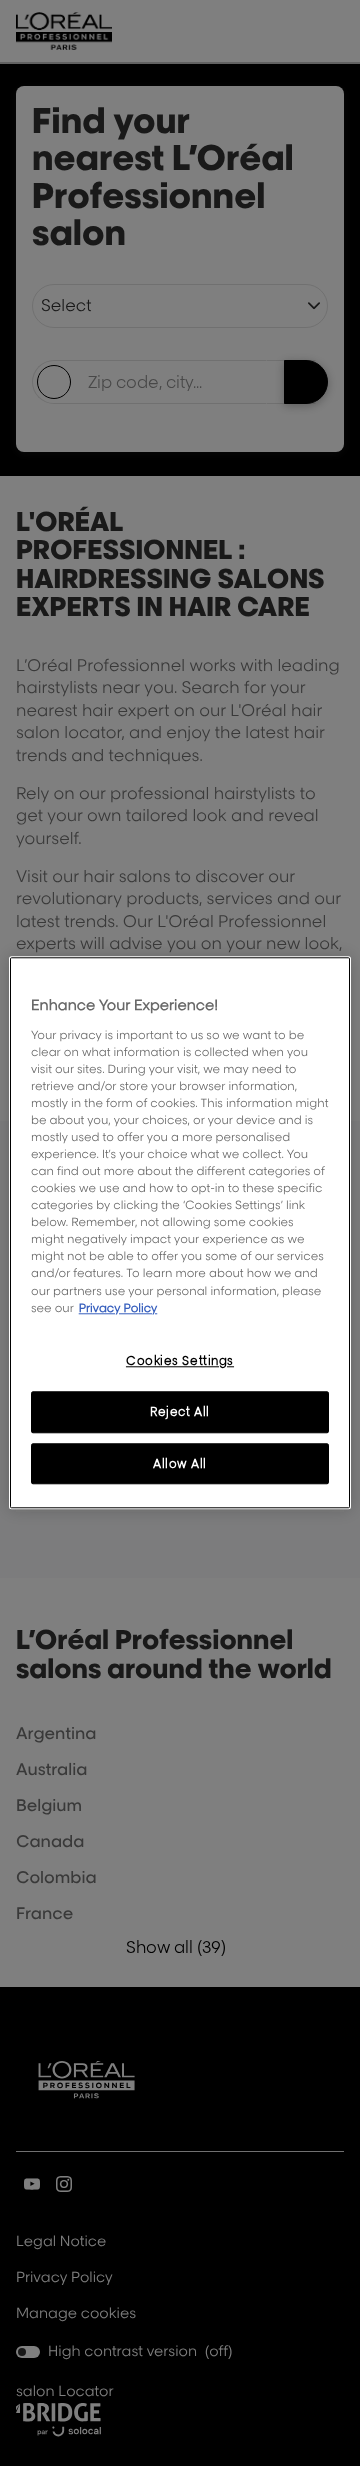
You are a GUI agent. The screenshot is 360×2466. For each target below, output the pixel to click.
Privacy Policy (118, 1307)
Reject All (180, 1411)
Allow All (180, 1463)
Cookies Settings (180, 1360)
